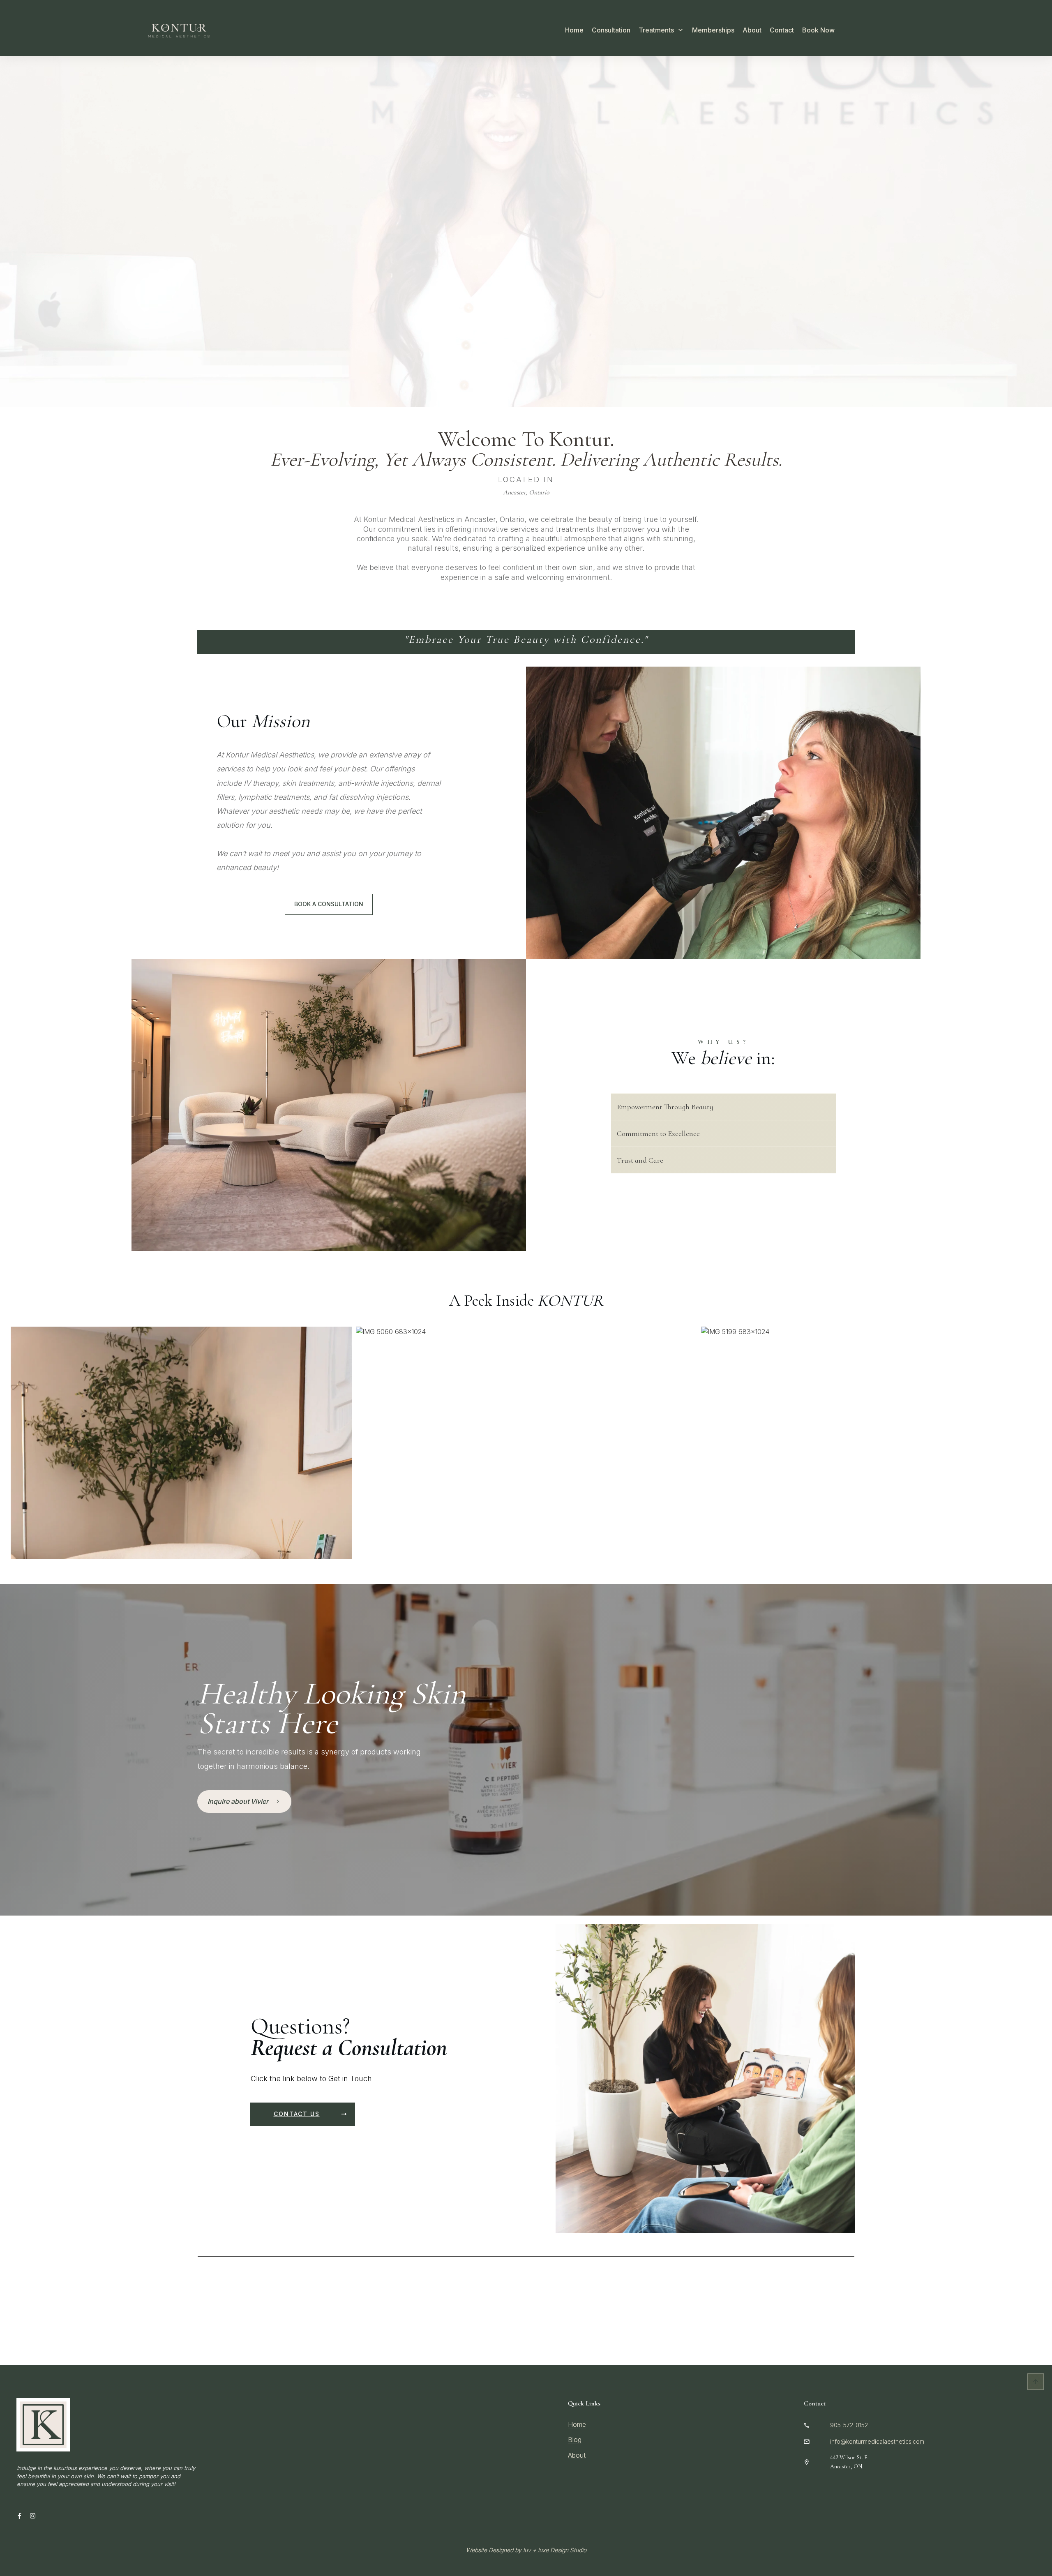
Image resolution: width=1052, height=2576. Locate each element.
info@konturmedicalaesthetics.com (877, 2441)
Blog (575, 2440)
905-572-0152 (849, 2425)
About (577, 2455)
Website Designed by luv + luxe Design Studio (526, 2550)
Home (577, 2424)
